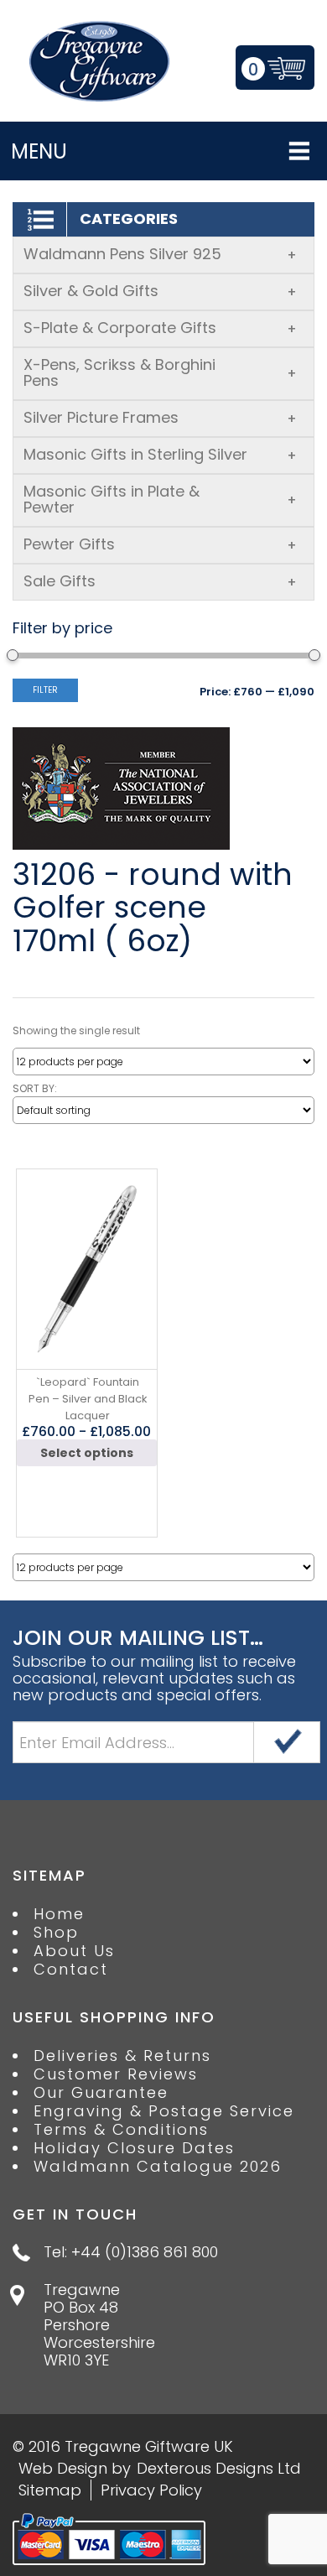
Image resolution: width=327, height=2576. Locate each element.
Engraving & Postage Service (164, 2111)
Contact (71, 1970)
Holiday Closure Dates (134, 2148)
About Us (74, 1951)
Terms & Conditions (121, 2130)
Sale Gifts (160, 581)
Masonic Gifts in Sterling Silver (160, 454)
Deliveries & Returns (122, 2056)
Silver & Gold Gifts (160, 291)
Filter (45, 690)
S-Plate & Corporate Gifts (160, 328)
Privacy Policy (151, 2490)
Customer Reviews (116, 2074)
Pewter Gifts (160, 544)
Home (59, 1914)
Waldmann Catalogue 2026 (158, 2167)
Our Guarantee (101, 2093)
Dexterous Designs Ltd (219, 2468)
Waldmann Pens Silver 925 (160, 254)
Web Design (63, 2468)
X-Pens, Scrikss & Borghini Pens (160, 372)
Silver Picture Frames (160, 417)
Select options (87, 1453)
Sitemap (50, 2490)
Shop (56, 1933)
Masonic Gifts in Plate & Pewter (160, 499)
